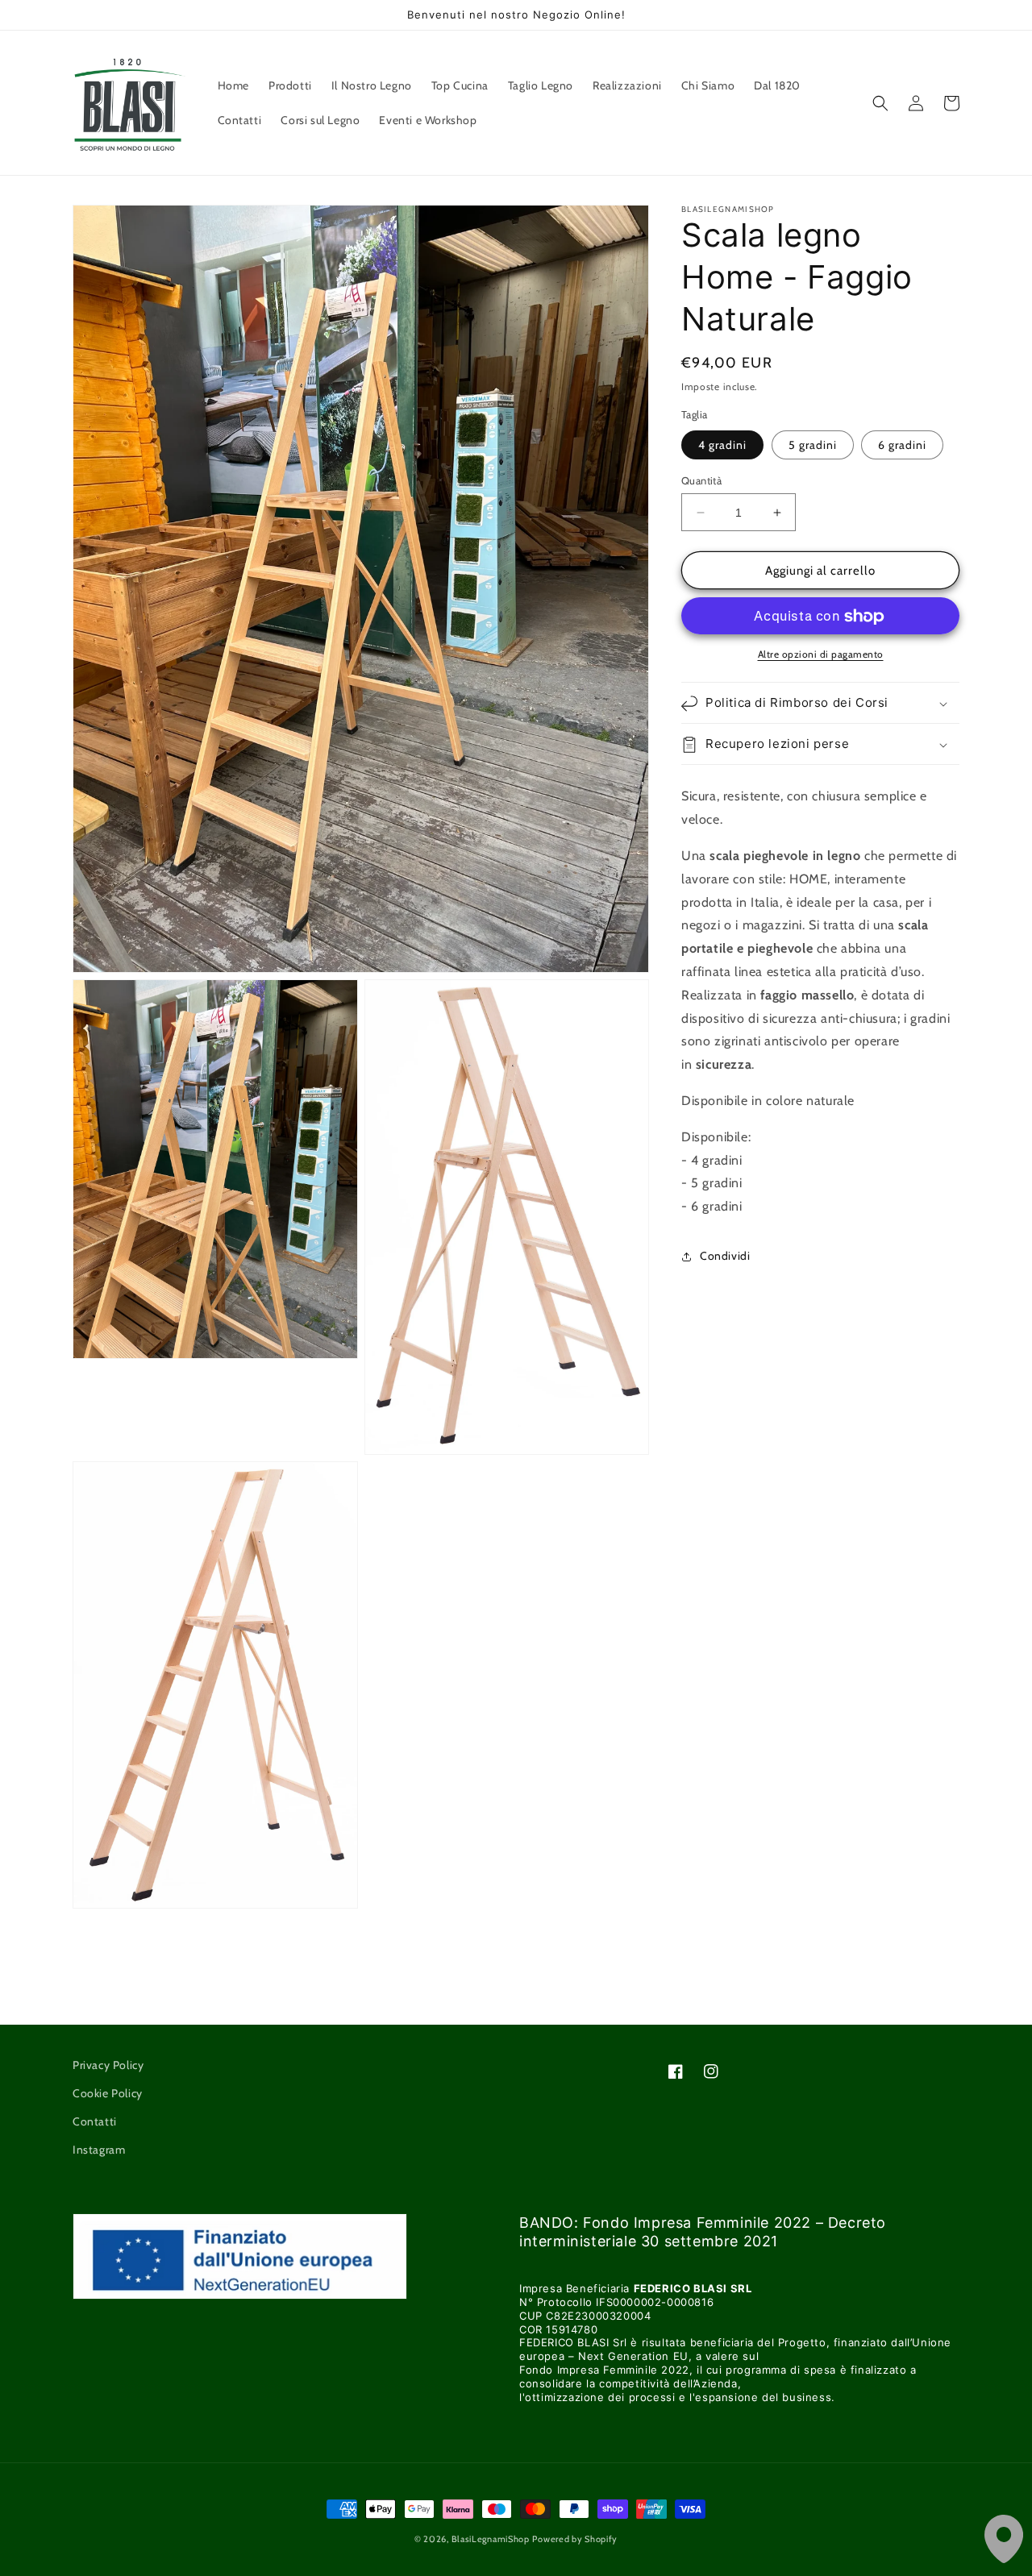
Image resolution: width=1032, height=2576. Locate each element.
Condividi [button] (725, 1257)
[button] (880, 103)
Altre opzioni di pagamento (821, 655)
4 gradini (722, 445)
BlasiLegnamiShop (491, 2539)
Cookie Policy (108, 2093)
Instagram (99, 2150)
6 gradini (902, 445)
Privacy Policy (108, 2065)
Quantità (701, 480)
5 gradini (813, 445)
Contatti (95, 2121)
